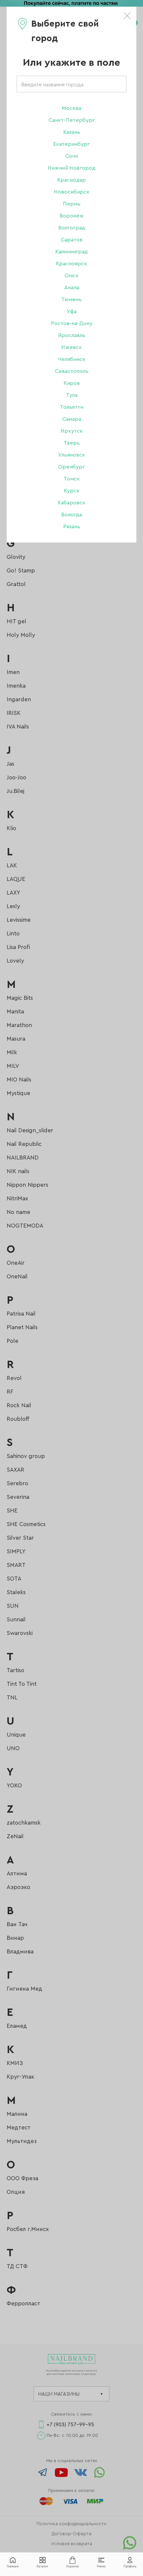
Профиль (130, 2567)
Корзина (72, 2567)
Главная (13, 2567)
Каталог (42, 2567)
